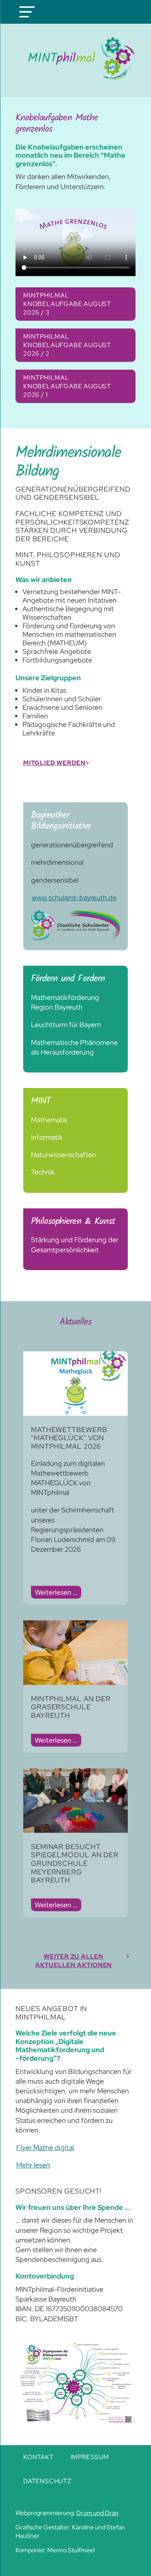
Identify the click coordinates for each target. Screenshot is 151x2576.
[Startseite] (75, 58)
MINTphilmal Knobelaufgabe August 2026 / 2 (67, 345)
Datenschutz (47, 2481)
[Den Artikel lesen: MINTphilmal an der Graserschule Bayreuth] (75, 1682)
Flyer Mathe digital (45, 2148)
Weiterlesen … (58, 1593)
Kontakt (39, 2457)
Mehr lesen (33, 2165)
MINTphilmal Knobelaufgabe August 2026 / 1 (67, 386)
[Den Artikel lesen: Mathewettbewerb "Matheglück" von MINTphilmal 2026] (75, 1413)
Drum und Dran (97, 2513)
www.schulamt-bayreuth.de (74, 898)
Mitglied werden (54, 763)
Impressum (90, 2457)
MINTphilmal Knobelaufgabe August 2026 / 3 (67, 304)
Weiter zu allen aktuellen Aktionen (74, 1961)
